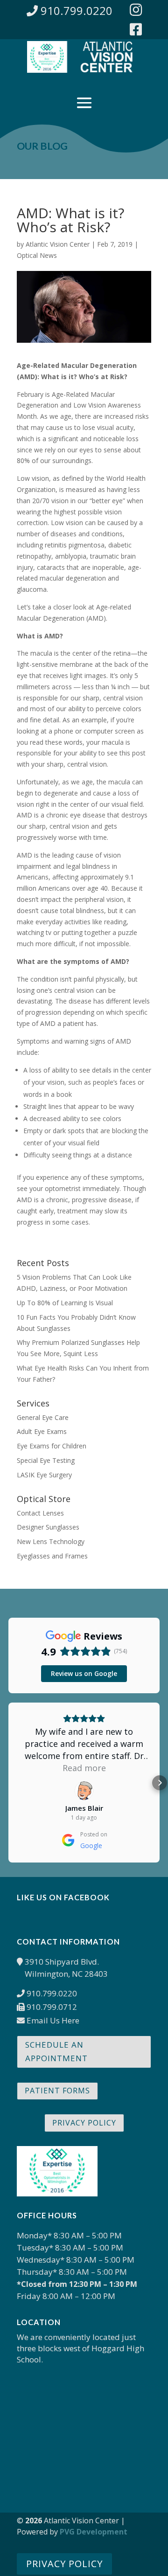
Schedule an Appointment (56, 2051)
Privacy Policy (84, 2123)
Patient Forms (57, 2091)
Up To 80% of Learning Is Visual (65, 1303)
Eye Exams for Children (52, 1446)
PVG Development (94, 2532)
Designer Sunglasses (48, 1527)
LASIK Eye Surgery (44, 1475)
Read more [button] (84, 1768)
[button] (8, 1783)
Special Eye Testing (46, 1460)
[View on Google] (84, 1791)
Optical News (37, 255)
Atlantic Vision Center (58, 244)
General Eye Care (43, 1417)
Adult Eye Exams (42, 1431)
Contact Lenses (40, 1513)
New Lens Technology (51, 1541)
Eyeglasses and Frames (52, 1556)
